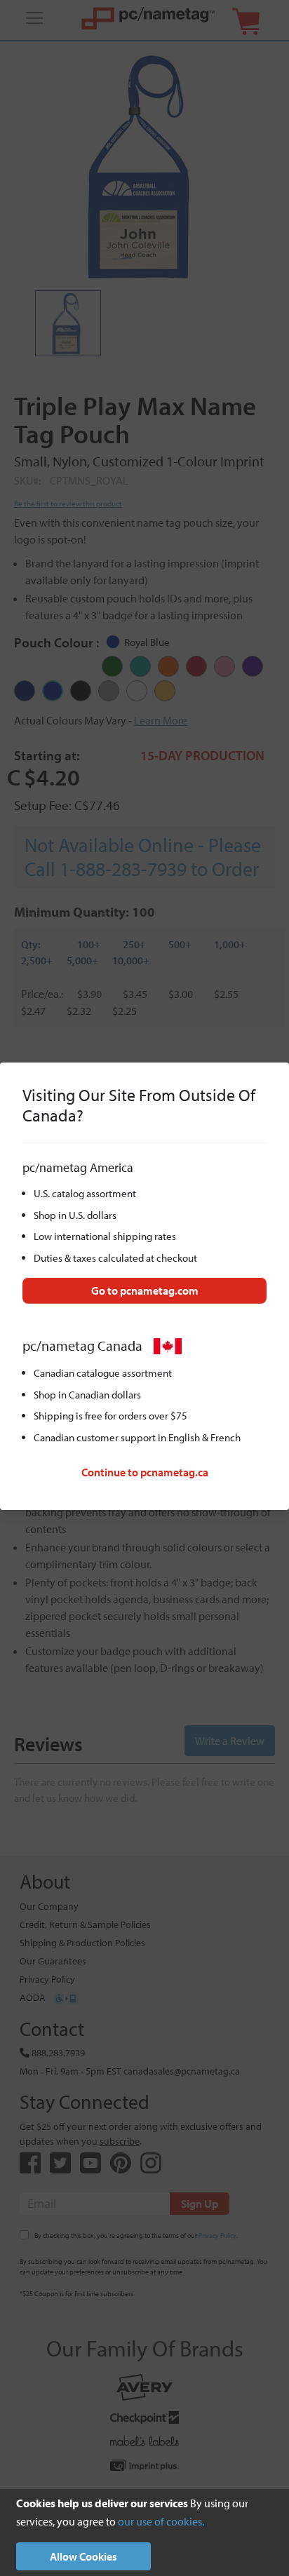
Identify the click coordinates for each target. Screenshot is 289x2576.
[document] (144, 2533)
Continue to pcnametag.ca (145, 1472)
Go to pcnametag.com (145, 1290)
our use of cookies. (161, 2521)
